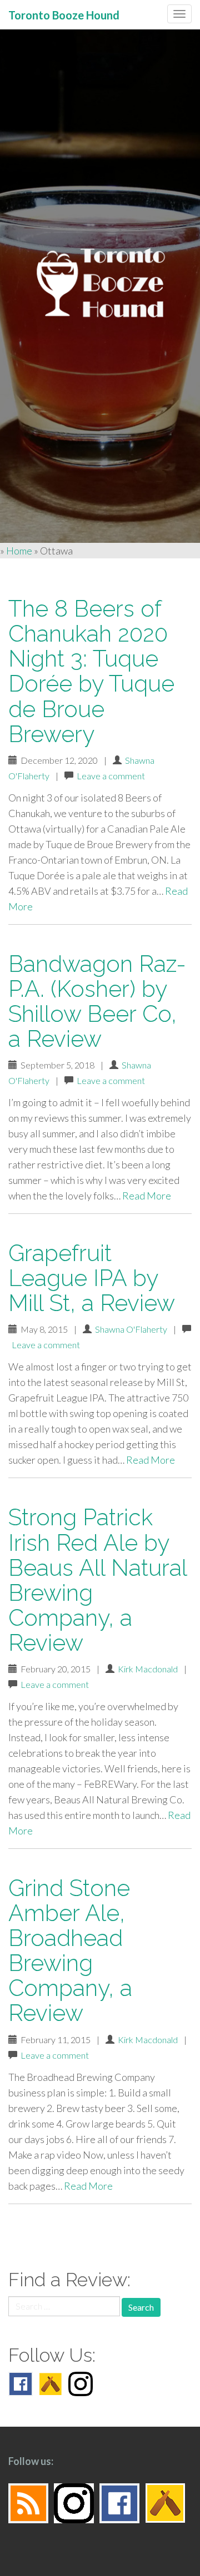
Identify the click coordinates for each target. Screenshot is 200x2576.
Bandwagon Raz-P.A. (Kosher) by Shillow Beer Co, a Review (97, 1001)
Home (19, 551)
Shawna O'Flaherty (131, 1329)
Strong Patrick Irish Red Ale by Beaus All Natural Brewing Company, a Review (97, 1580)
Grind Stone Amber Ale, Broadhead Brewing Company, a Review (70, 1950)
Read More (147, 1196)
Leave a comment (111, 776)
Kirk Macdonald (148, 1669)
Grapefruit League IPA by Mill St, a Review (92, 1278)
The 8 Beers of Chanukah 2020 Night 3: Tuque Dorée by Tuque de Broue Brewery (91, 671)
